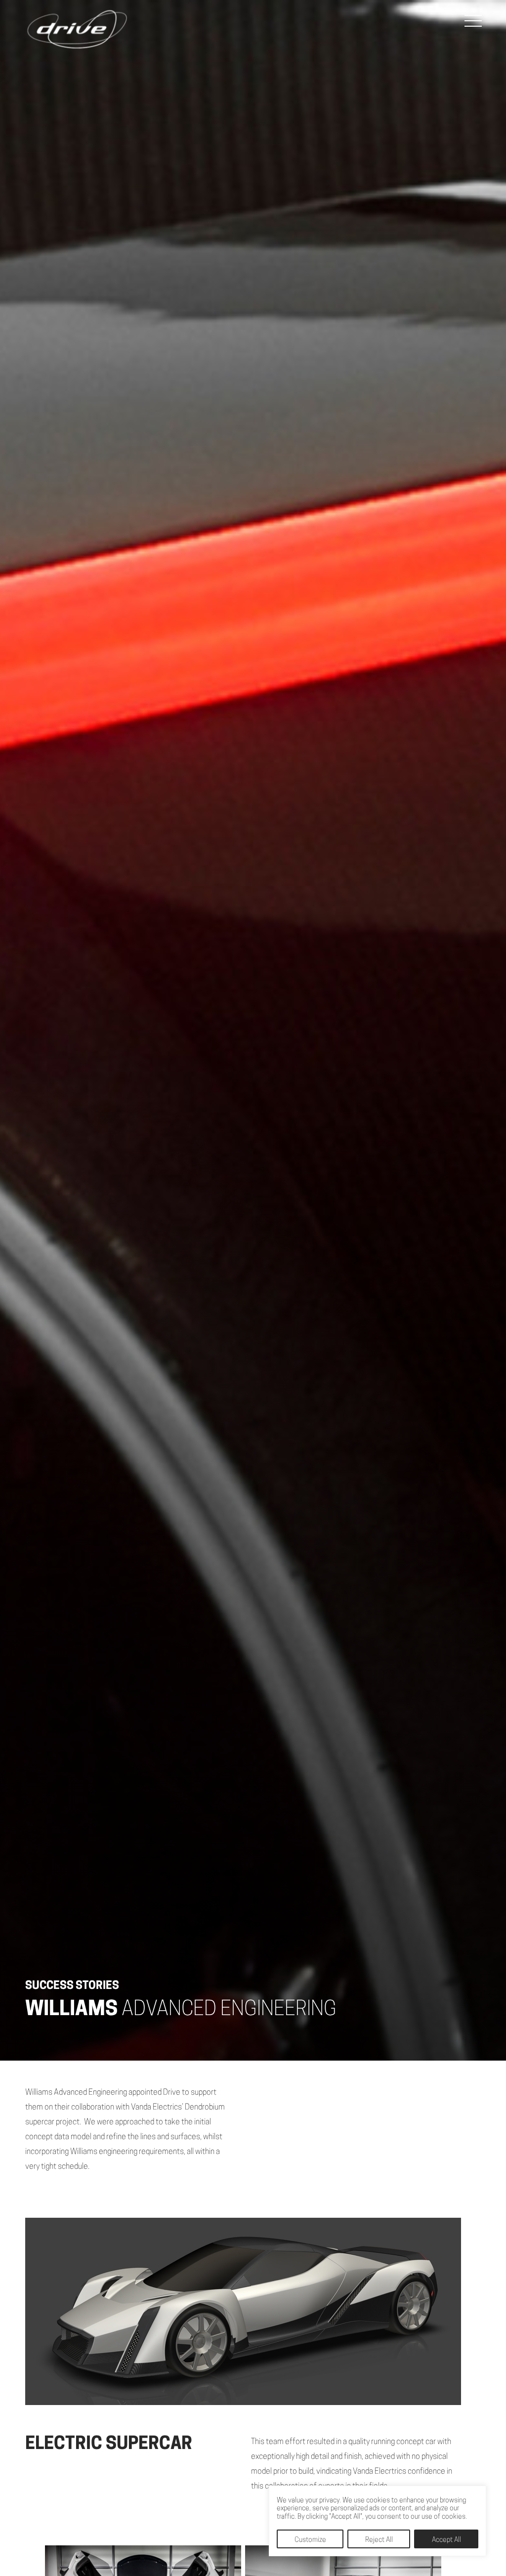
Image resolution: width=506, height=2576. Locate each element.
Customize (310, 2540)
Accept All (446, 2540)
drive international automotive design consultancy (77, 30)
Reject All (379, 2540)
